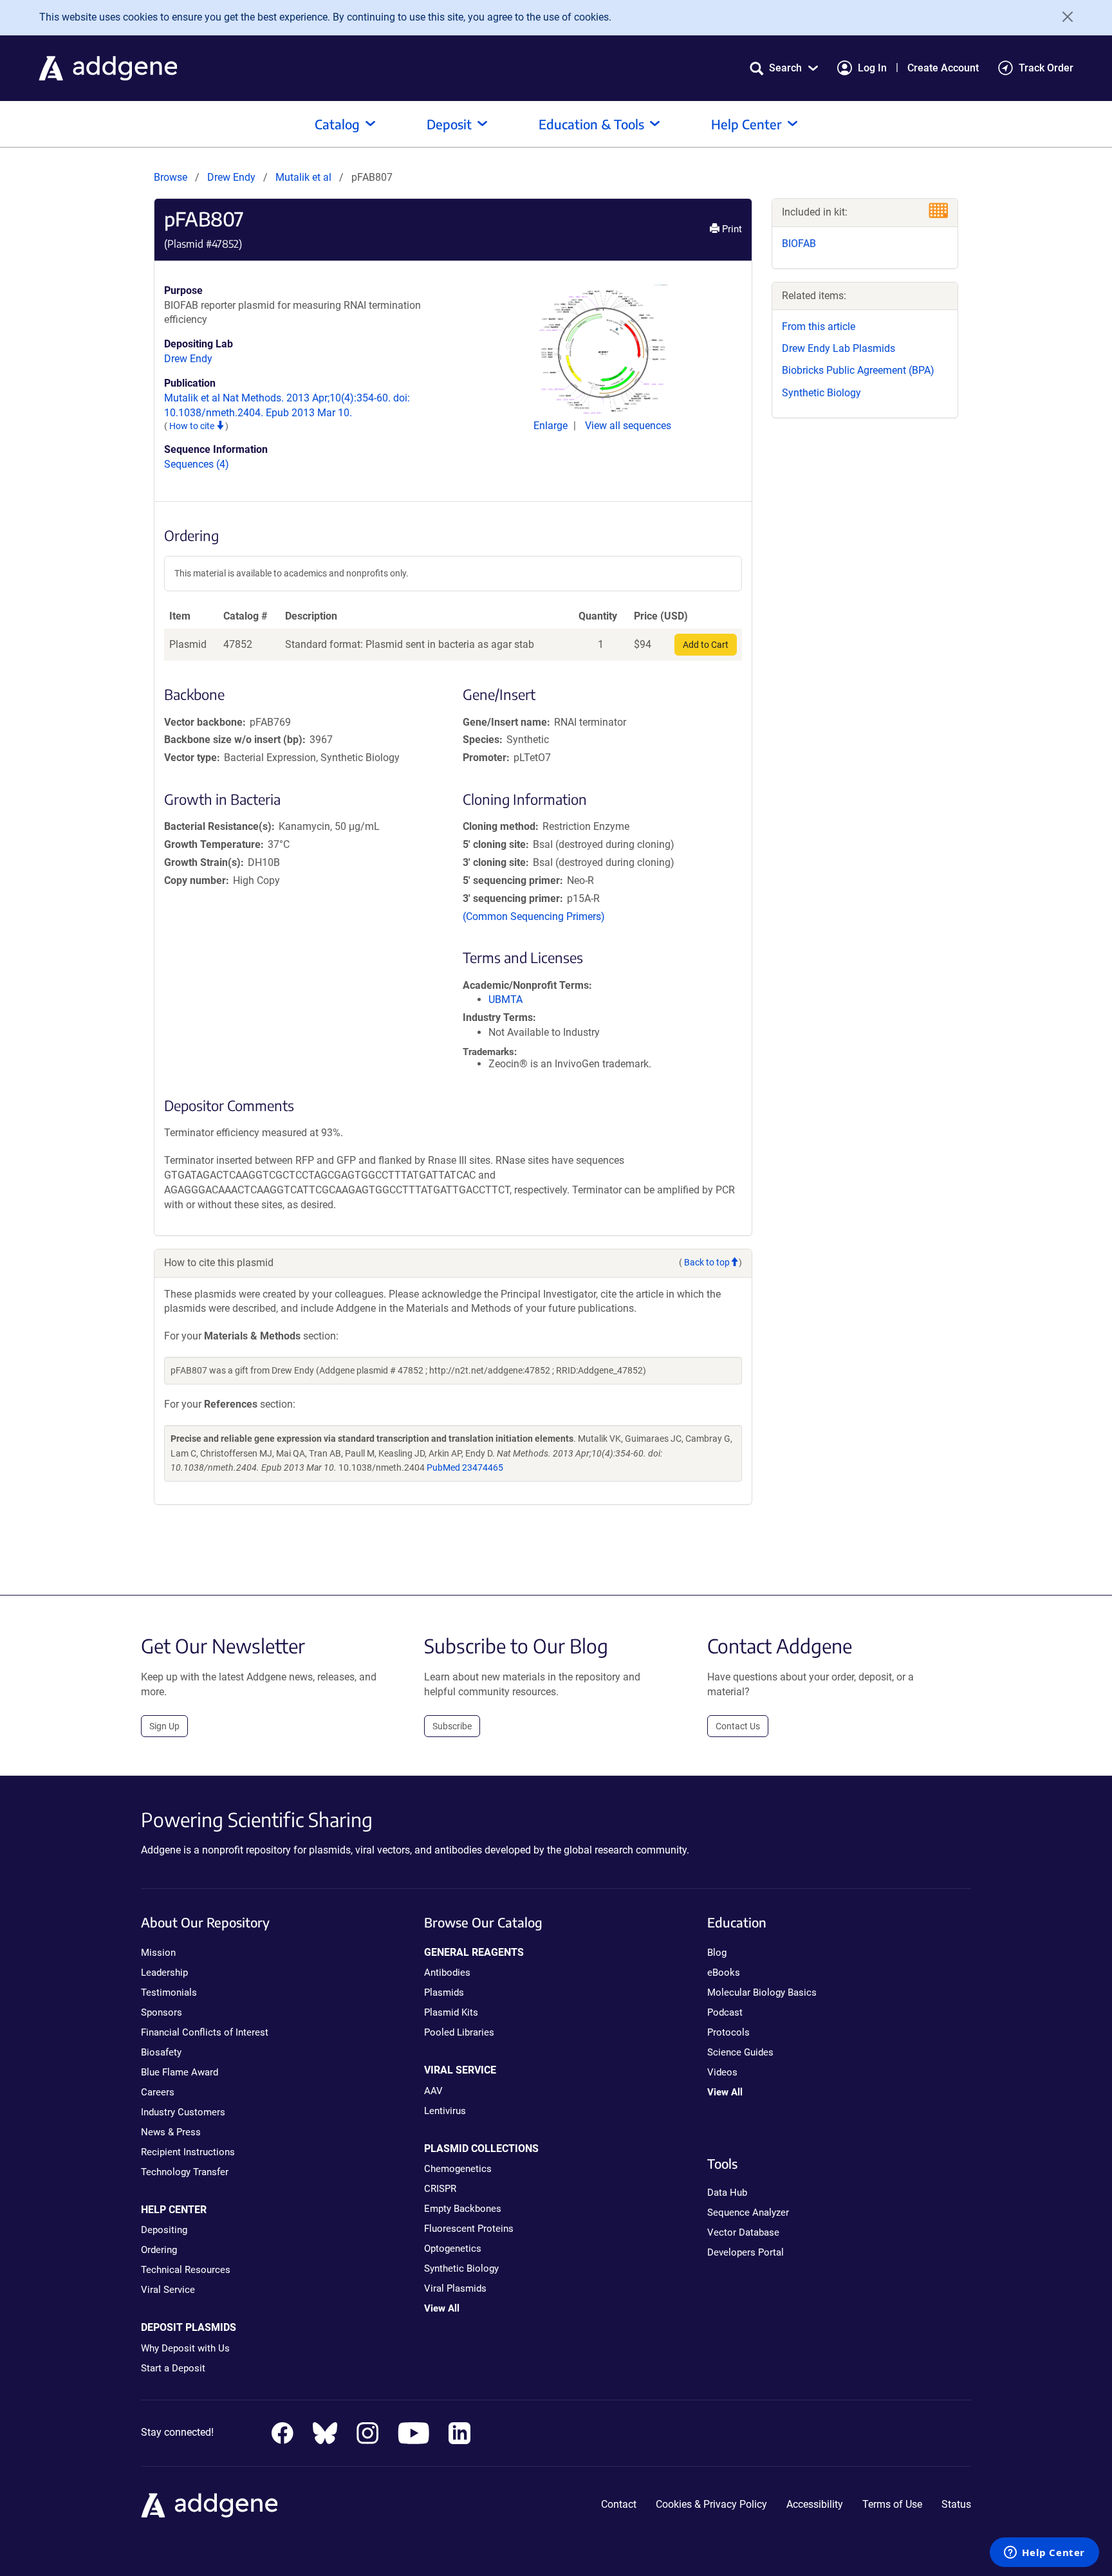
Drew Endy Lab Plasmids (839, 348)
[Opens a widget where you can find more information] (1044, 2553)
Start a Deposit (173, 2368)
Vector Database (743, 2232)
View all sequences (628, 426)
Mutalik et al (305, 177)
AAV (433, 2091)
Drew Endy (231, 177)
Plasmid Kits (451, 2012)
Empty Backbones (463, 2209)
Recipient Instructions (188, 2152)
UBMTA (505, 999)
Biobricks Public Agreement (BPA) (858, 370)
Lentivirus (445, 2111)
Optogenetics (453, 2249)
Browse (171, 177)
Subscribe (452, 1726)
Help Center (746, 124)
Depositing (164, 2230)
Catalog (337, 124)
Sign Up (164, 1726)
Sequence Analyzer (748, 2213)
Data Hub (727, 2193)
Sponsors (162, 2012)
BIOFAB (799, 244)
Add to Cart (706, 645)
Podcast (725, 2012)
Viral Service (168, 2290)
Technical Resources (186, 2270)
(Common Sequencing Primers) (534, 916)
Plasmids (444, 1992)
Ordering (159, 2250)
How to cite (193, 426)
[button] (784, 68)
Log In (872, 68)
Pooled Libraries (459, 2032)
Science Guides (740, 2052)
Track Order (1046, 68)
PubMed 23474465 (465, 1467)
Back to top (707, 1262)
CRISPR (440, 2189)
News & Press (171, 2132)
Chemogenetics (458, 2169)
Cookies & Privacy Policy (711, 2504)
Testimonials (169, 1992)
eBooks (724, 1973)
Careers (158, 2092)
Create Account (943, 68)
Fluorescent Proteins (469, 2229)
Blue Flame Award (180, 2072)
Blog (717, 1953)
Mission (158, 1953)
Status (956, 2504)
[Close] (1063, 17)
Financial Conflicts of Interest (205, 2032)
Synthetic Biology (821, 393)
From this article (819, 327)
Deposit (449, 124)
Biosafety (161, 2052)
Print (731, 229)
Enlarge (552, 426)
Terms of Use (892, 2504)
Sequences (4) (197, 464)
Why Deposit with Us (185, 2348)
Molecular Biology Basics (762, 1992)
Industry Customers (183, 2112)
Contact (619, 2504)
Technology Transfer (185, 2172)
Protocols (728, 2032)
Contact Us (738, 1726)
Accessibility (815, 2504)
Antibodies (447, 1973)
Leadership (164, 1973)
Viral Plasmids (455, 2288)
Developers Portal (746, 2252)
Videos (722, 2072)
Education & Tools (591, 124)
